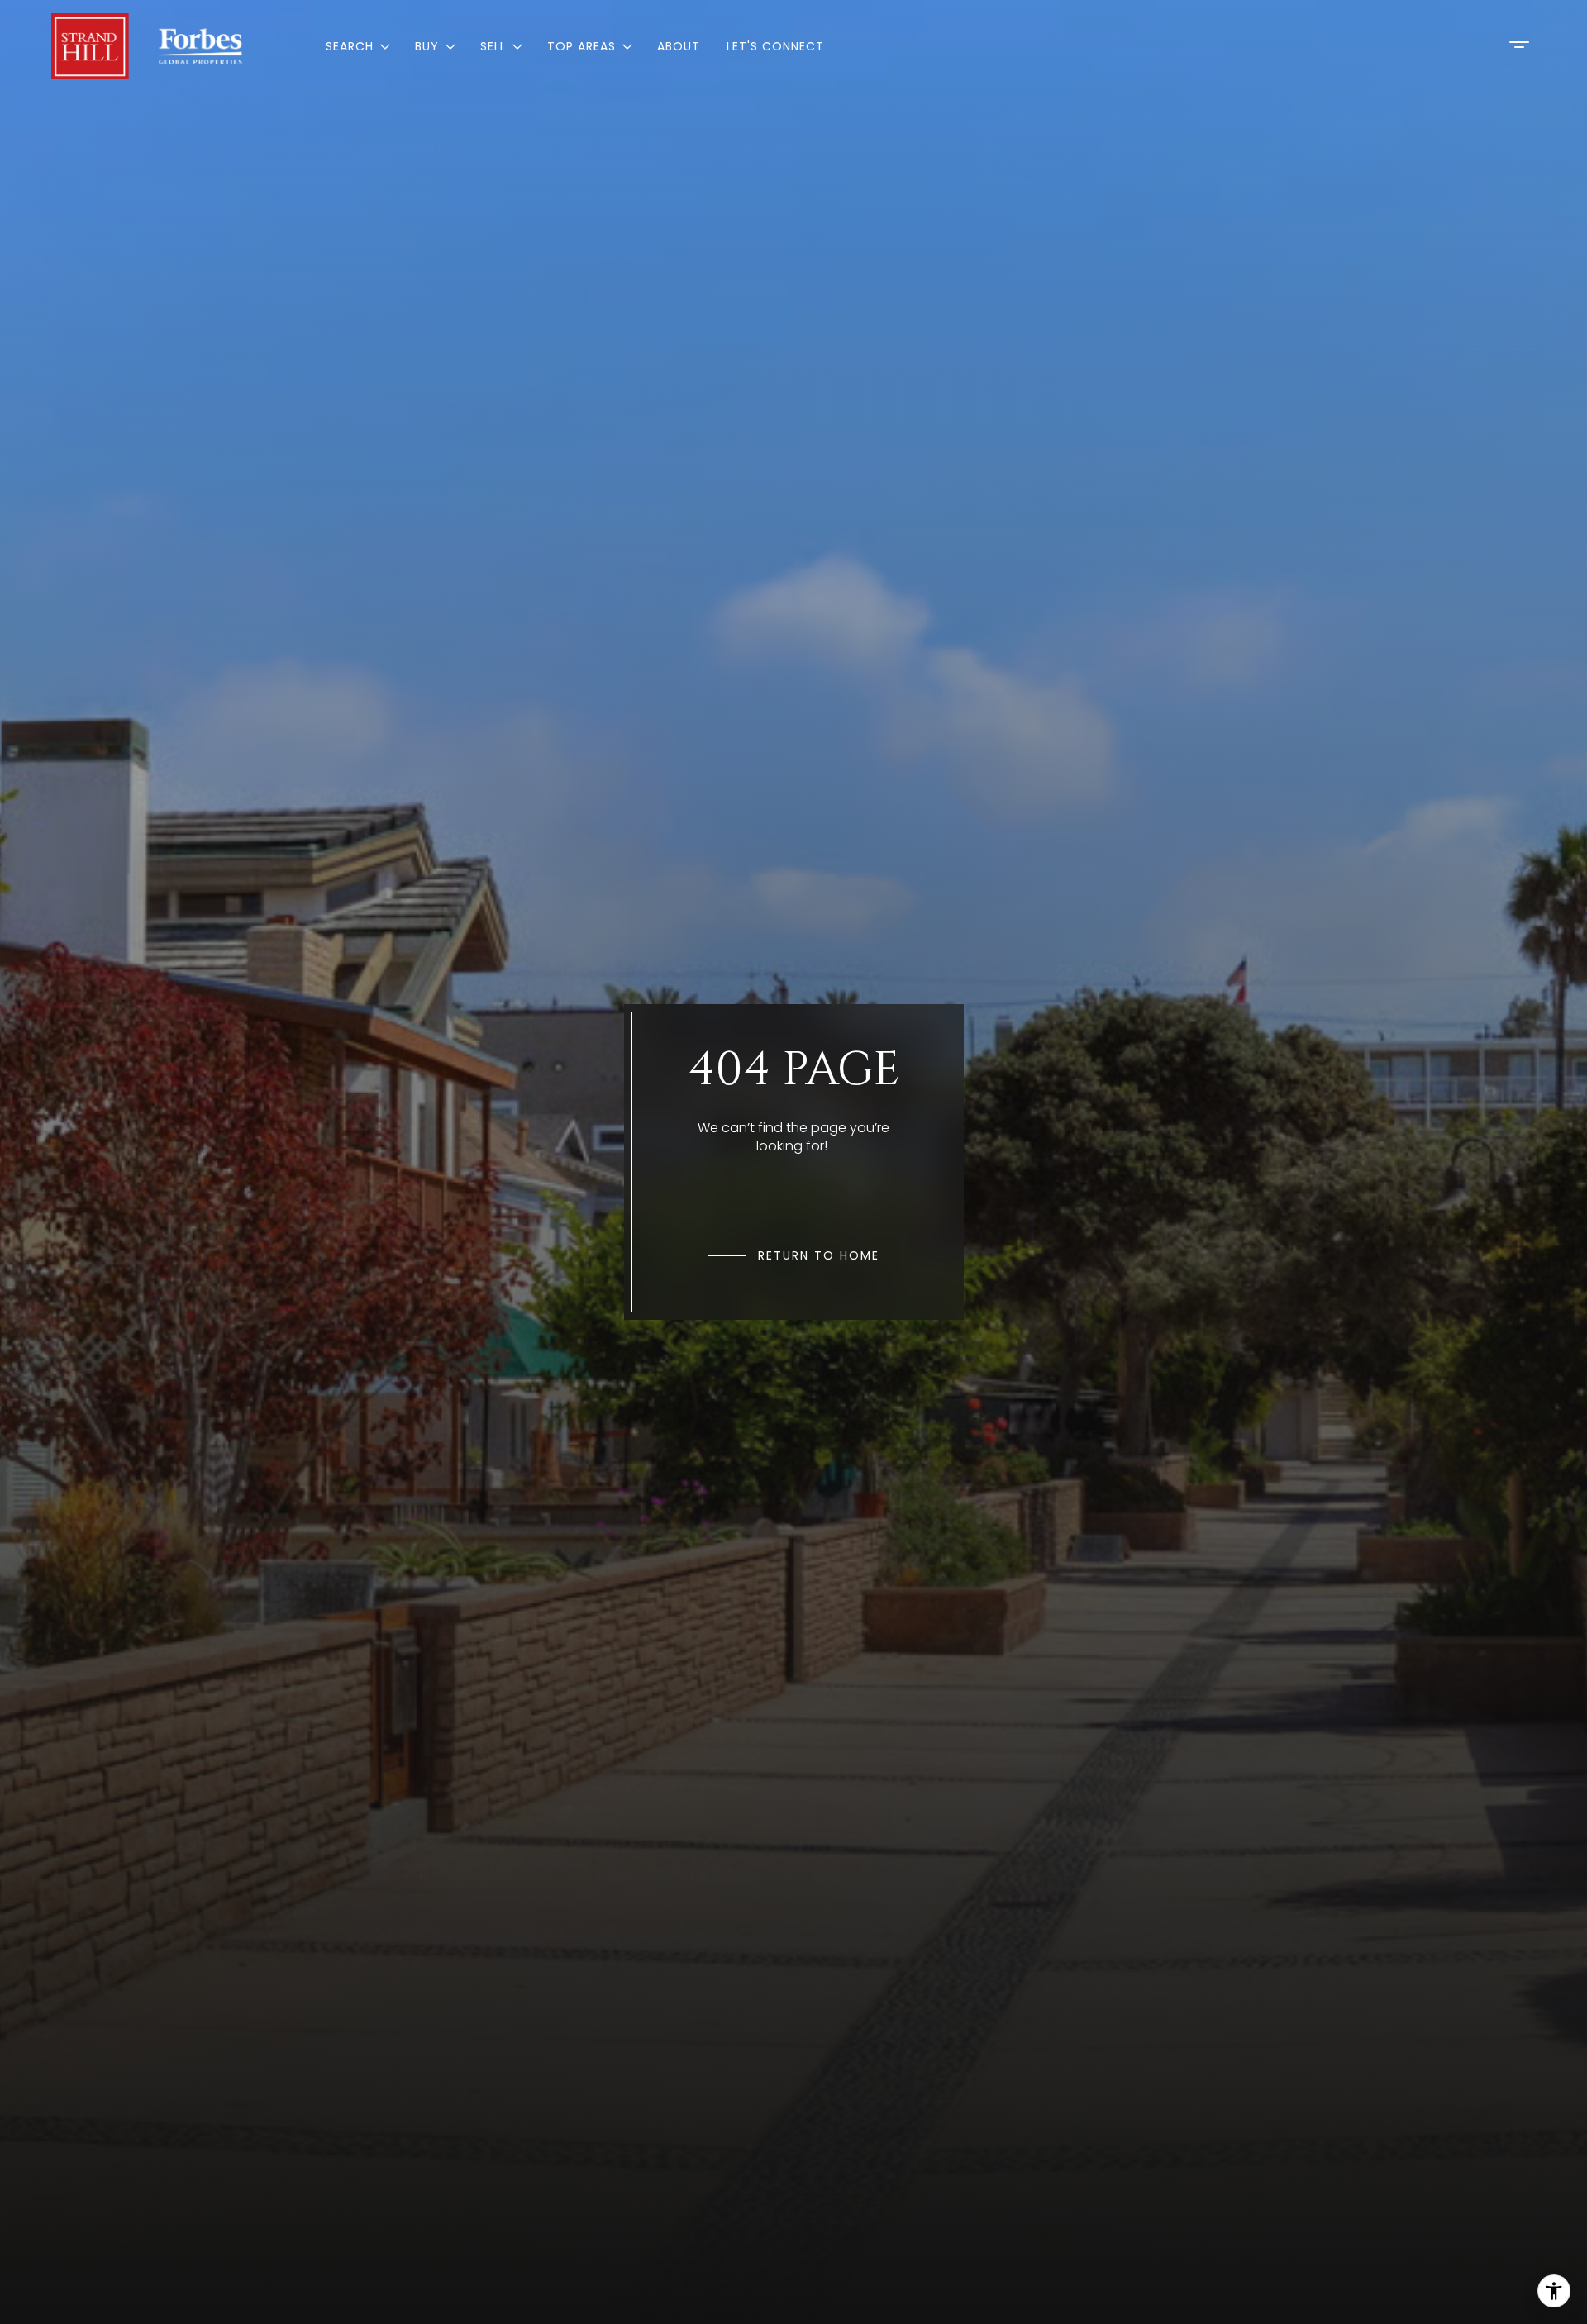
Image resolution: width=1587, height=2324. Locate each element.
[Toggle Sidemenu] (1519, 45)
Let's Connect (775, 46)
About (679, 46)
